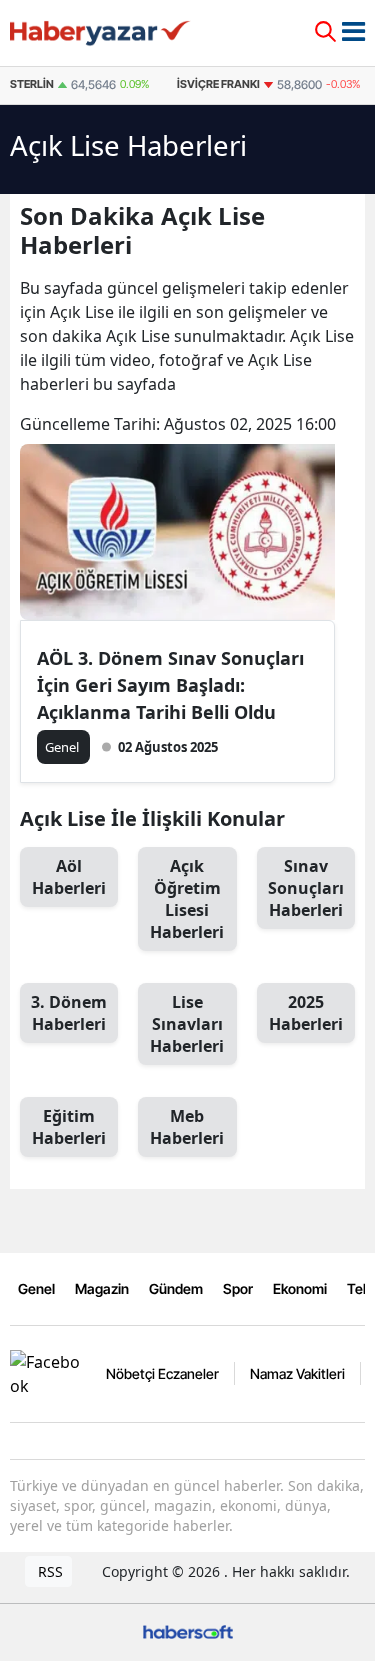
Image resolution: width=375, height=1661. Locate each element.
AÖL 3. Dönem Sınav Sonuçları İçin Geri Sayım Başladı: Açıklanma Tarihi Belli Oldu (170, 685)
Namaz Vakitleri (297, 1373)
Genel (36, 1288)
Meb (187, 1127)
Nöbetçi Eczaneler (162, 1373)
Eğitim (69, 1127)
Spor (238, 1288)
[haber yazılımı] (188, 1630)
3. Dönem (69, 1013)
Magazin (102, 1288)
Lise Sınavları (187, 1024)
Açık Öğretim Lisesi (187, 899)
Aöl (69, 877)
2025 (306, 1013)
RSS (48, 1571)
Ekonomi (300, 1288)
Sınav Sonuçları (306, 888)
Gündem (176, 1288)
